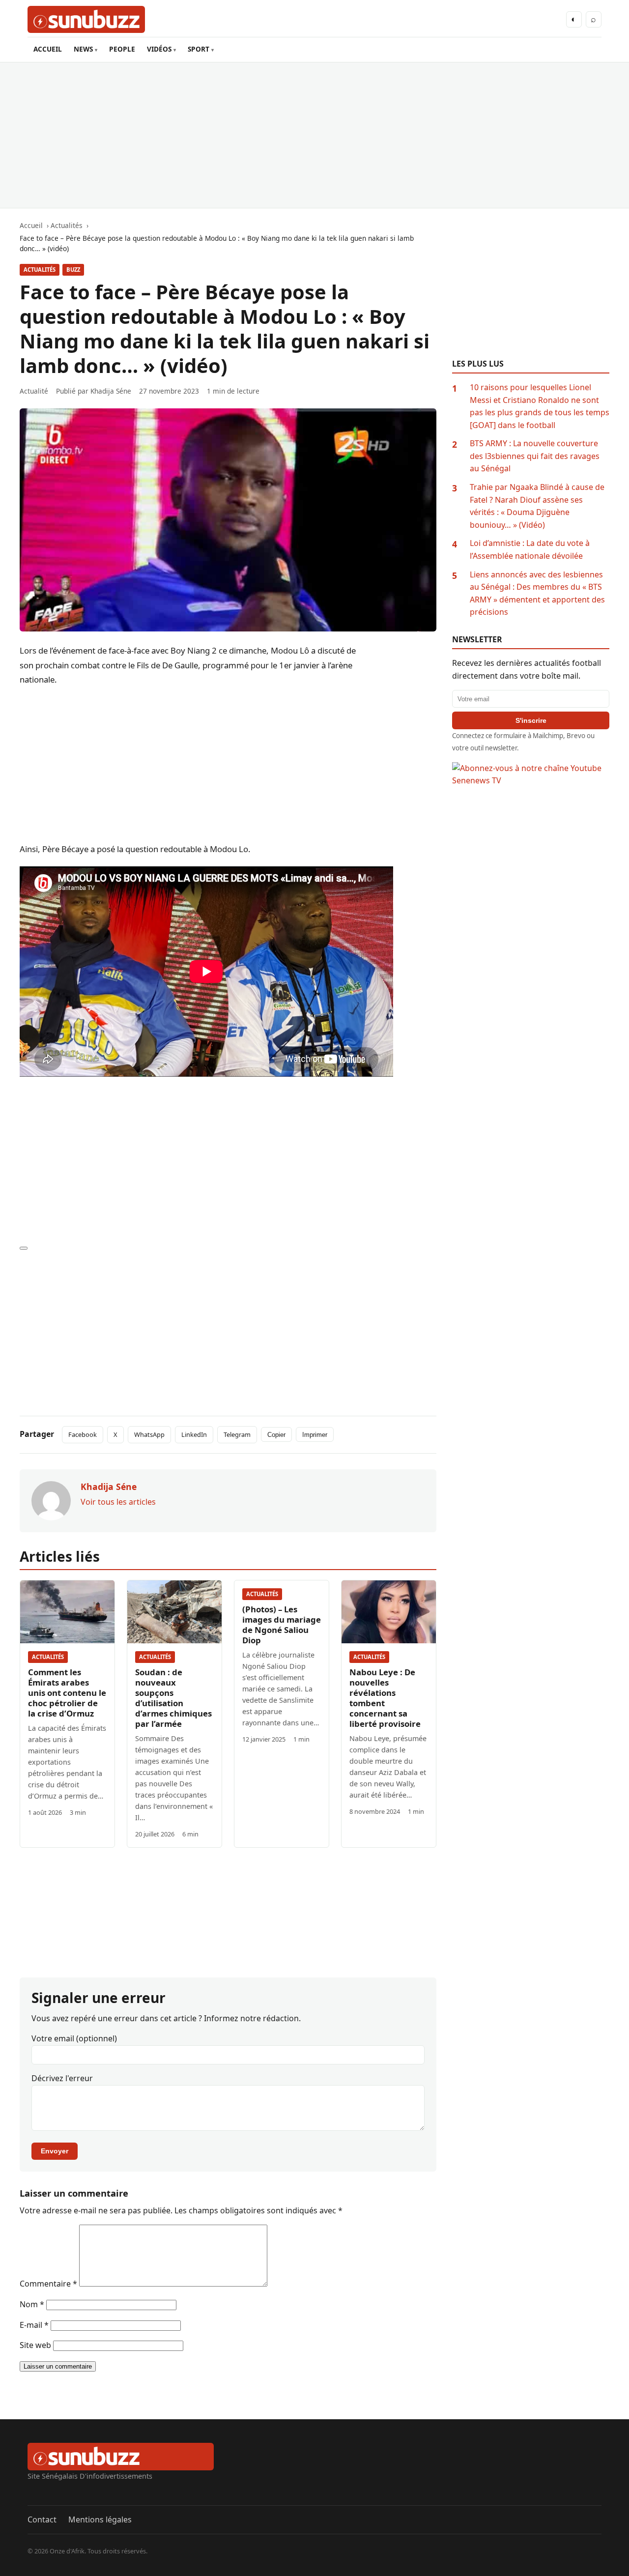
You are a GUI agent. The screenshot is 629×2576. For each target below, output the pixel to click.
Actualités (40, 270)
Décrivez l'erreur (62, 2078)
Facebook (83, 1434)
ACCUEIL (48, 49)
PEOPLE (122, 49)
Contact (42, 2519)
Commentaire (48, 2284)
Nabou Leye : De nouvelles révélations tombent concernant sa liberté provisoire (385, 1698)
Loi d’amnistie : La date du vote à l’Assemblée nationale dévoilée (530, 549)
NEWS (83, 49)
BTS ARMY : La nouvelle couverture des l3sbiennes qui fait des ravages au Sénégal (535, 456)
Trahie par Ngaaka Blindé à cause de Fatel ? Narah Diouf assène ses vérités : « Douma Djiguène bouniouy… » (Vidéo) (537, 506)
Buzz (73, 270)
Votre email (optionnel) (74, 2038)
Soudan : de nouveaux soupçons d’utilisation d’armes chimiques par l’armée (173, 1698)
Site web (35, 2345)
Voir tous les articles (118, 1502)
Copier (276, 1435)
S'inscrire (531, 720)
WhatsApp (149, 1434)
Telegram (237, 1434)
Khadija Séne (111, 391)
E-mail (34, 2325)
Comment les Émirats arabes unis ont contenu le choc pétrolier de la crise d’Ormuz (67, 1693)
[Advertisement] (314, 135)
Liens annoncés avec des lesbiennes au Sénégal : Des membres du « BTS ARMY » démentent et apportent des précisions (537, 593)
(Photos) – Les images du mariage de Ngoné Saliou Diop (282, 1625)
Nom (32, 2304)
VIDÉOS (159, 49)
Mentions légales (100, 2519)
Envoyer (55, 2151)
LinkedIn (194, 1434)
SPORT (199, 49)
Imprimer (315, 1435)
